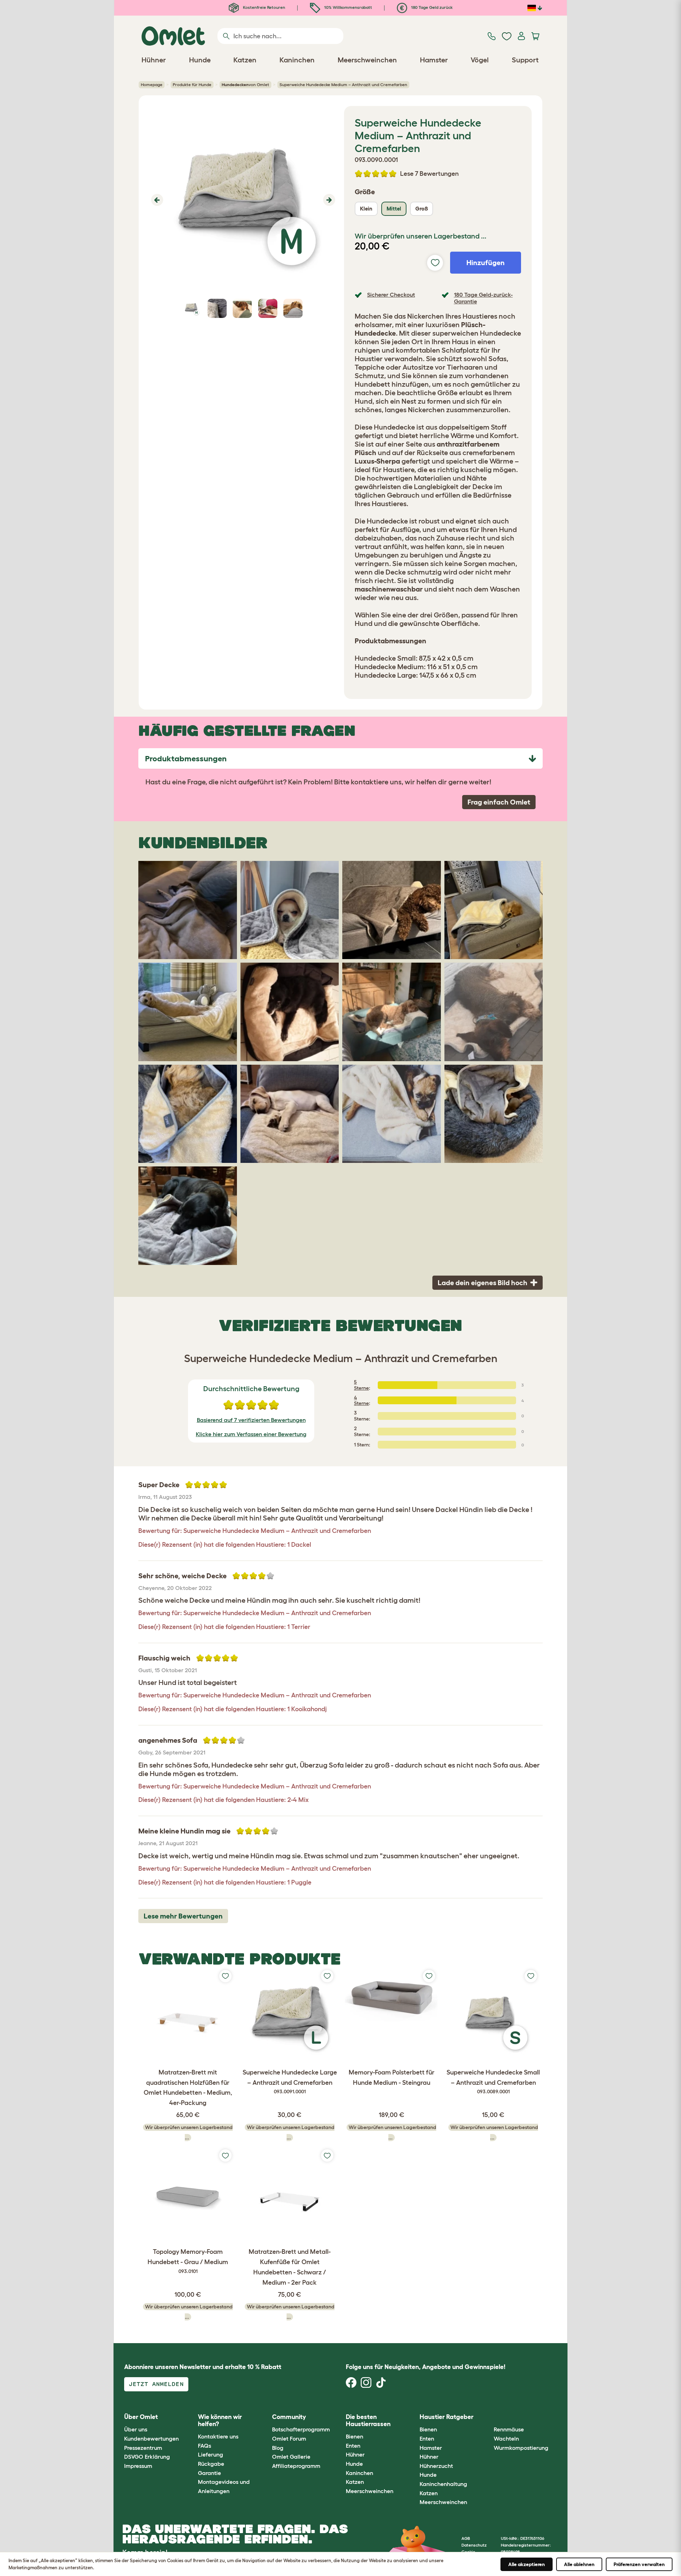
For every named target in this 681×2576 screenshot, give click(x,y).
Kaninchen (359, 2473)
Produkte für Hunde (192, 85)
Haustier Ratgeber (447, 2417)
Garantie (209, 2473)
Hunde (354, 2464)
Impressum (138, 2466)
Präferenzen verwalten (639, 2564)
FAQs (204, 2446)
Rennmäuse (509, 2429)
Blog (278, 2448)
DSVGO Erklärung (147, 2457)
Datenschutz (474, 2545)
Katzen (355, 2482)
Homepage (152, 85)
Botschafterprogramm (301, 2429)
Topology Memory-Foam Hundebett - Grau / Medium (188, 2261)
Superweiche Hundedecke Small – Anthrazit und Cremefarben (493, 2082)
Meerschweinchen (370, 2491)
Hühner (355, 2454)
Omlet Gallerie (291, 2457)
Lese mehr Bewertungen (183, 1916)
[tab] (340, 758)
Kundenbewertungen (151, 2438)
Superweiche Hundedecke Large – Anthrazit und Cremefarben (290, 2082)
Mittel (394, 209)
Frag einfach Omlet (499, 802)
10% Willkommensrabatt (348, 7)
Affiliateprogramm (296, 2466)
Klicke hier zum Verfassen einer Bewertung (251, 1434)
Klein (366, 209)
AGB (466, 2538)
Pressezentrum (143, 2448)
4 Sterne (361, 1401)
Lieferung (211, 2454)
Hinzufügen (486, 263)
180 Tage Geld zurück (431, 7)
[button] (156, 200)
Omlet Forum (289, 2438)
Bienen (355, 2436)
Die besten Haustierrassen (368, 2420)
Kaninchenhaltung (443, 2484)
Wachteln (506, 2438)
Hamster (431, 2448)
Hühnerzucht (436, 2466)
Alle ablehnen (579, 2564)
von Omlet (245, 85)
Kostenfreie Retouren (264, 7)
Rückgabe (211, 2464)
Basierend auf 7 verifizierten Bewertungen (251, 1420)
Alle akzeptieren (527, 2564)
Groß (422, 209)
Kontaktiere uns (218, 2436)
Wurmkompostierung (521, 2448)
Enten (353, 2446)
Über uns (136, 2429)
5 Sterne (361, 1385)
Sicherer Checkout (391, 295)
